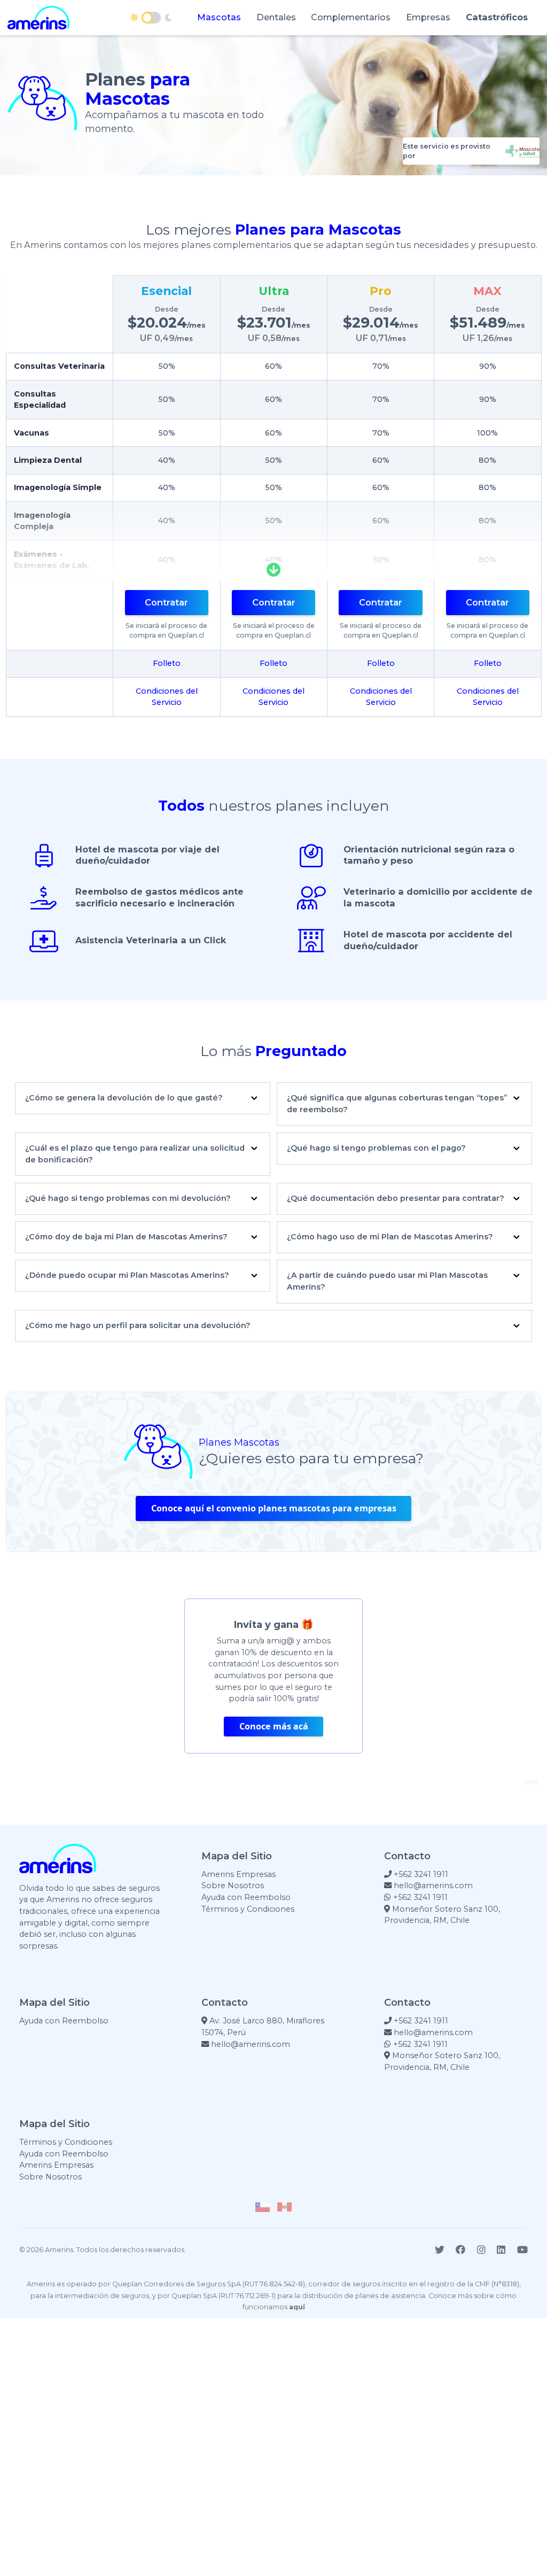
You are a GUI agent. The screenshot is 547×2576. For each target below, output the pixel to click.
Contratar (166, 602)
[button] (143, 1104)
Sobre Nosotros (233, 1886)
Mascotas (219, 17)
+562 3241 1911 (420, 1874)
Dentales (276, 17)
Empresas (428, 17)
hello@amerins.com (432, 1886)
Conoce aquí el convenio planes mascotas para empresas (274, 1508)
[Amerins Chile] (263, 2207)
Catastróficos (497, 17)
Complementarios (351, 17)
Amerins (59, 2250)
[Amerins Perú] (284, 2207)
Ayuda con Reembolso (246, 1897)
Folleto (167, 663)
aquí (297, 2307)
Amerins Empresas (239, 1874)
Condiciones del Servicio (167, 697)
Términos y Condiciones (248, 1909)
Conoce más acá (274, 1727)
